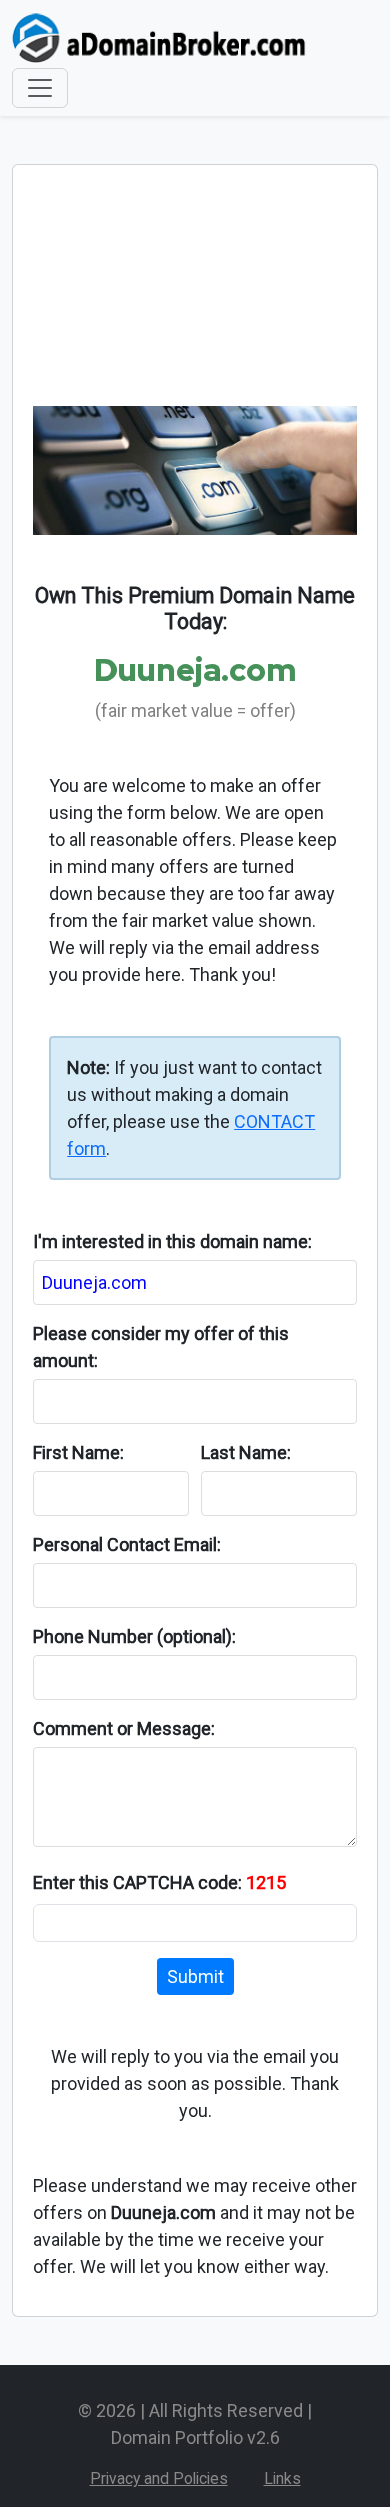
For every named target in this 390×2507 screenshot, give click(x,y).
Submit (195, 1976)
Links (282, 2478)
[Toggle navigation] (40, 88)
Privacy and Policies (159, 2478)
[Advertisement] (195, 295)
